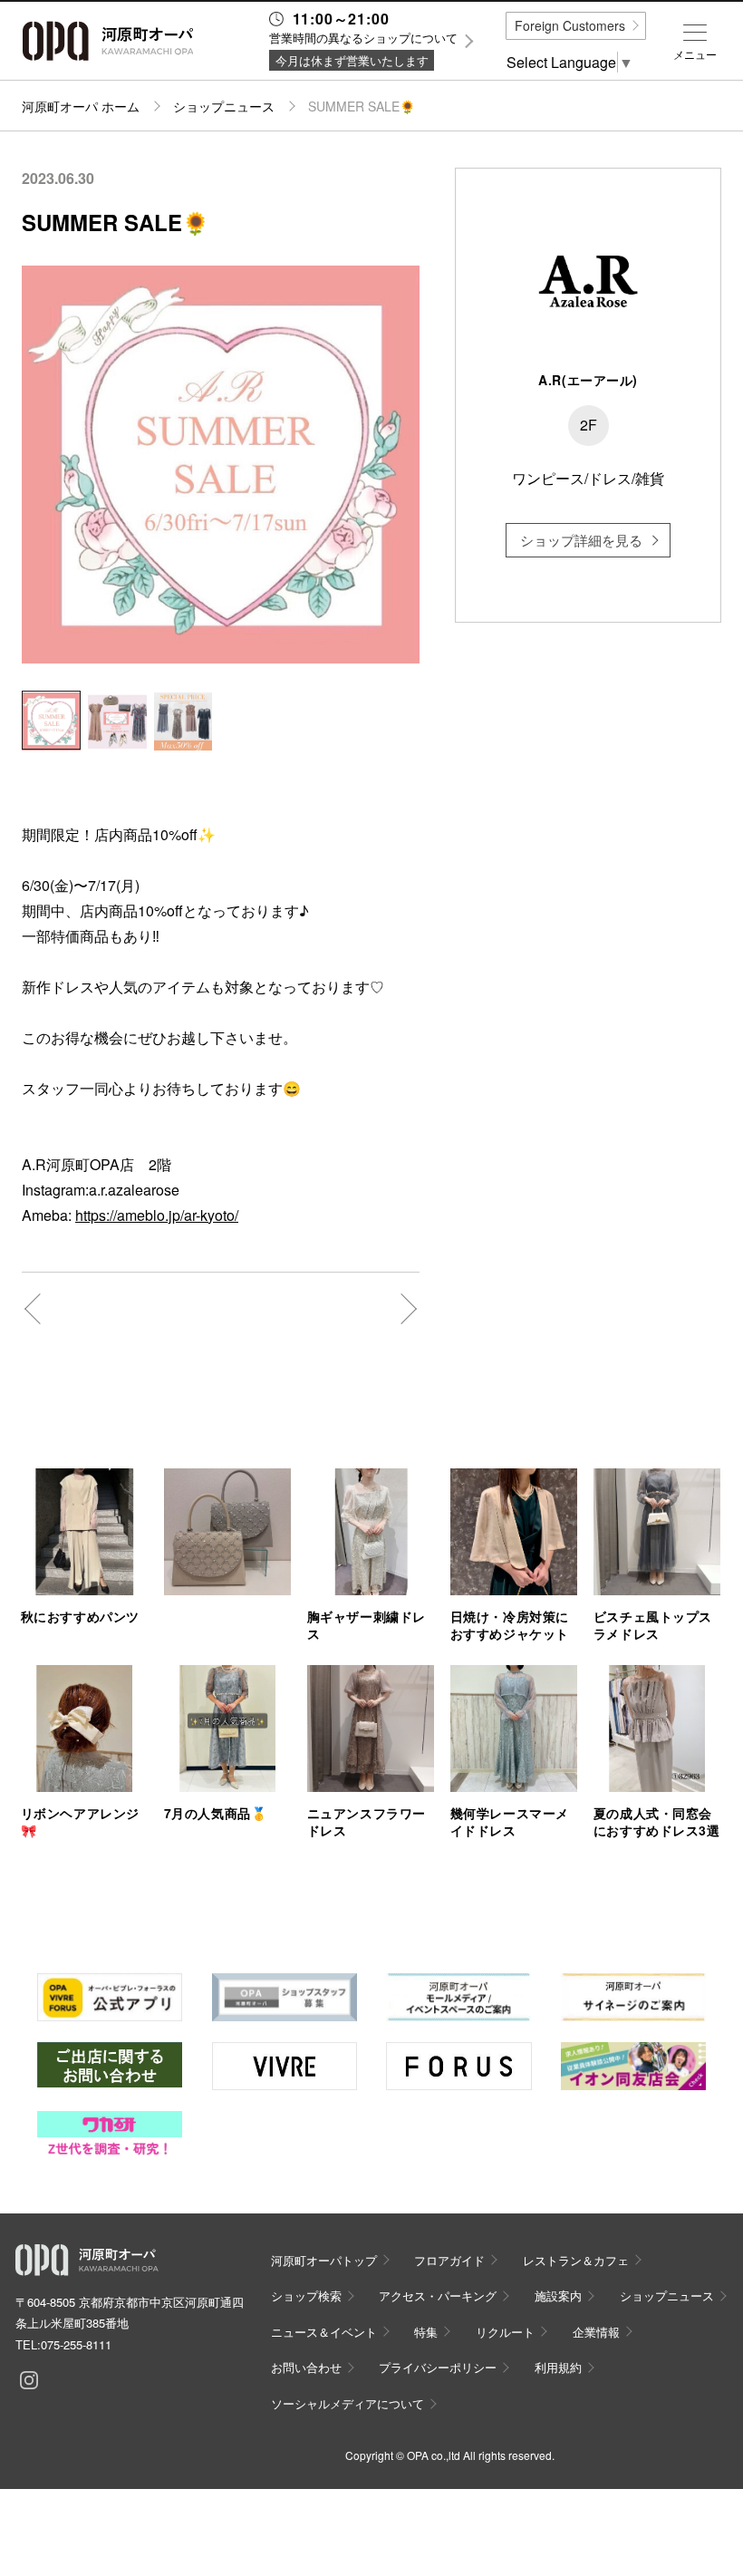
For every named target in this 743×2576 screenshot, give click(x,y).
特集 (426, 2332)
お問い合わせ (306, 2367)
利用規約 (558, 2367)
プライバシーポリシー (438, 2367)
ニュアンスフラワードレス (367, 1821)
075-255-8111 (76, 2344)
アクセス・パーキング (438, 2295)
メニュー (695, 54)
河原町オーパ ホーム (81, 106)
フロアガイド (449, 2260)
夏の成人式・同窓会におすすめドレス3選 (657, 1821)
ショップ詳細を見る (581, 540)
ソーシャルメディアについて (347, 2403)
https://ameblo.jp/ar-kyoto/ (157, 1215)
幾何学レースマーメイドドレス (510, 1821)
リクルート (505, 2332)
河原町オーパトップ (324, 2260)
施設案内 (558, 2295)
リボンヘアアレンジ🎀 (80, 1821)
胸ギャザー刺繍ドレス (367, 1625)
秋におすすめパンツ (80, 1616)
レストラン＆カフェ (576, 2260)
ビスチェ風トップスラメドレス (653, 1625)
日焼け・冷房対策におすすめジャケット (510, 1625)
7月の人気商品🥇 (215, 1813)
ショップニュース (224, 106)
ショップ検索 (306, 2295)
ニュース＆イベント (324, 2332)
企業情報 (596, 2332)
